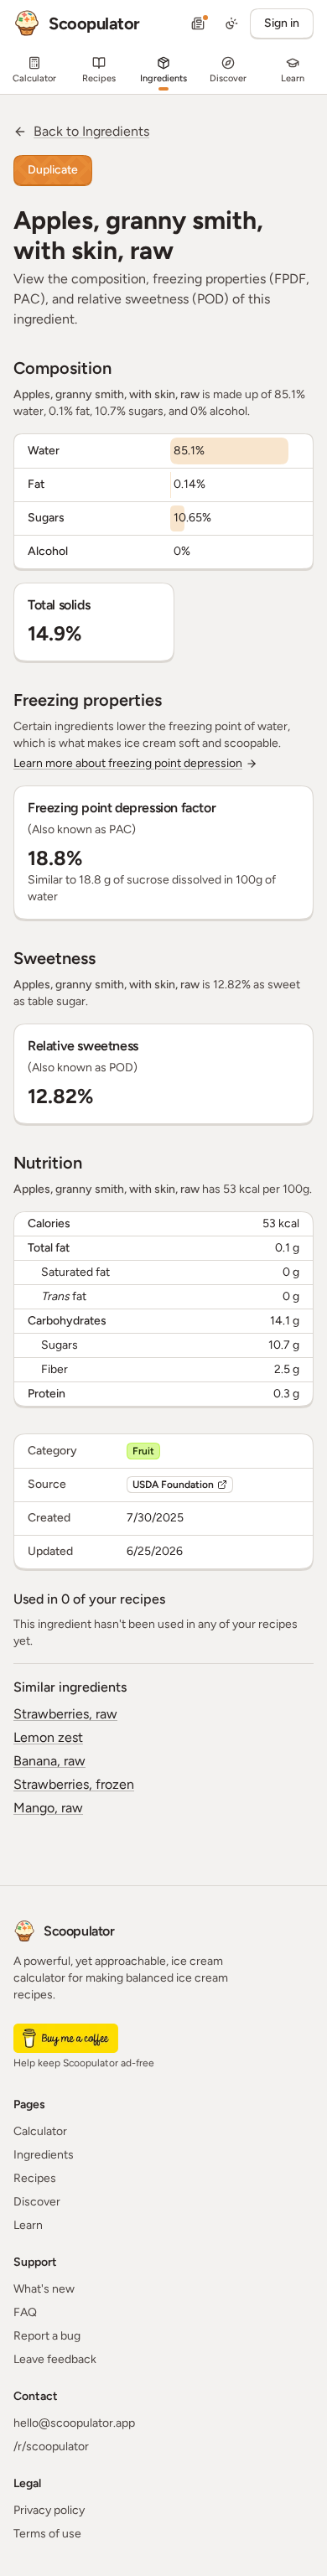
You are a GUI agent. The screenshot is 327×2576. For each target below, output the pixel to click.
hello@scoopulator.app (74, 2423)
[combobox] (231, 23)
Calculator (40, 2131)
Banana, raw (49, 1761)
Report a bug (47, 2336)
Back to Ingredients (91, 131)
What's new (44, 2289)
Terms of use (47, 2534)
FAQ (25, 2312)
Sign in (282, 23)
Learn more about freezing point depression (128, 763)
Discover (37, 2202)
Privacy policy (49, 2510)
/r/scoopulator (51, 2446)
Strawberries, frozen (74, 1784)
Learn (28, 2225)
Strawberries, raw (65, 1714)
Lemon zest (48, 1737)
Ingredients (44, 2155)
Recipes (35, 2178)
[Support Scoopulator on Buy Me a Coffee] (66, 2038)
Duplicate (53, 170)
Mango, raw (48, 1808)
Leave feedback (55, 2359)
